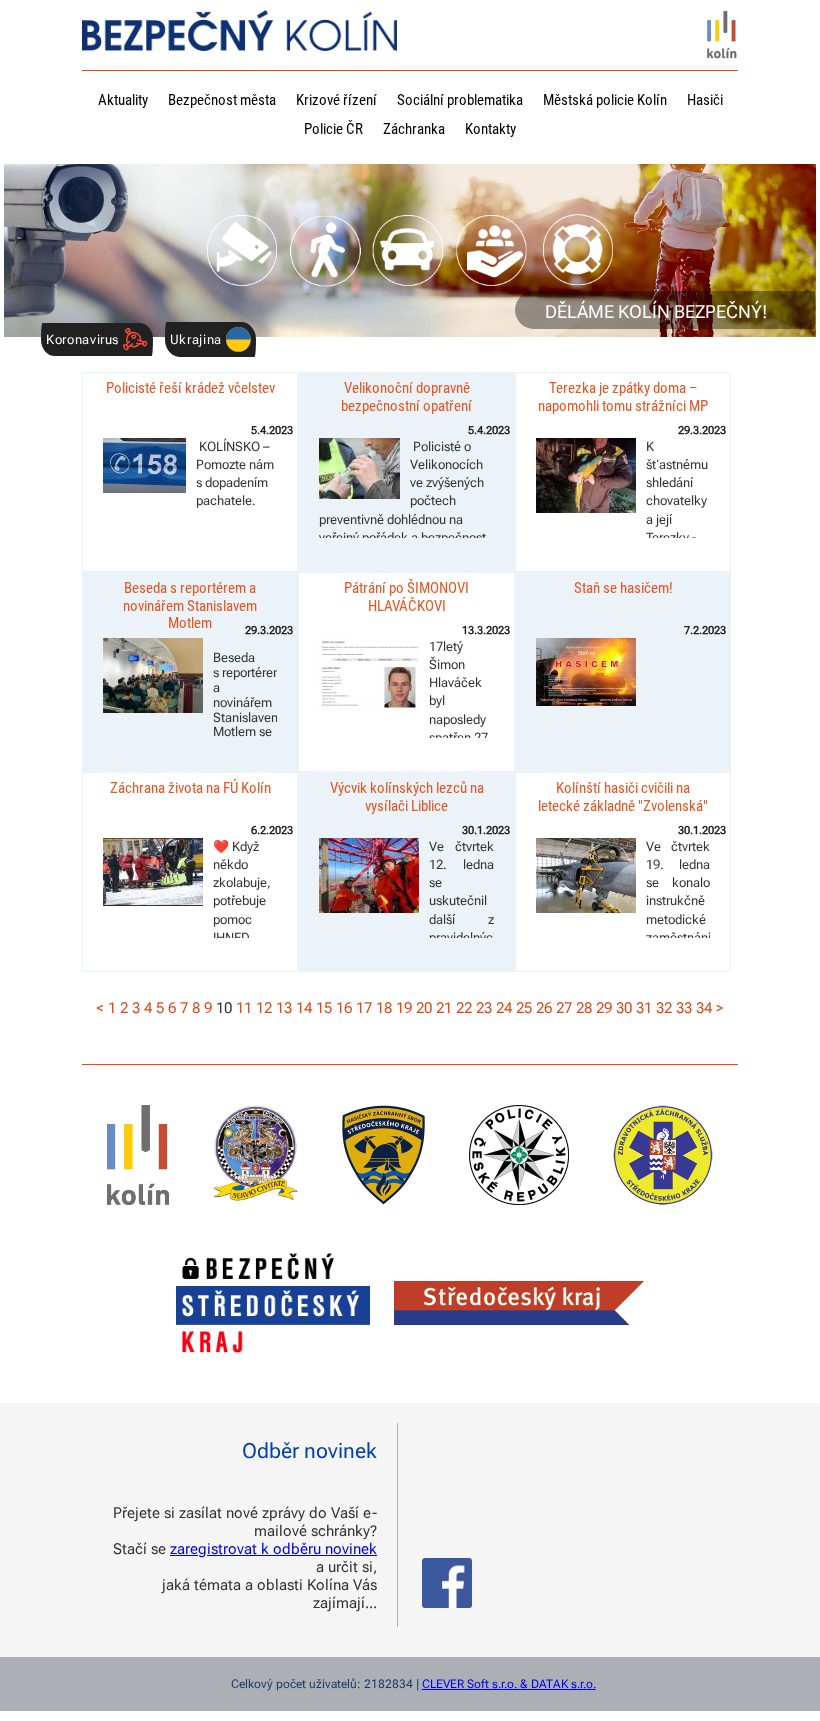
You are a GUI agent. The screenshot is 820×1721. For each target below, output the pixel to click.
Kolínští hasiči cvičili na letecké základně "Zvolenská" (623, 796)
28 (584, 1008)
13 (284, 1008)
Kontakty (490, 129)
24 (504, 1008)
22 (464, 1008)
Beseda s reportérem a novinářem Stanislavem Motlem (190, 605)
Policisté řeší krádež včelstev (190, 388)
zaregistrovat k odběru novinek (273, 1549)
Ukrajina (198, 339)
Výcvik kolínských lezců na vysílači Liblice (407, 796)
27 (564, 1008)
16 (344, 1008)
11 (244, 1008)
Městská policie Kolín (605, 100)
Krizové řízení (336, 100)
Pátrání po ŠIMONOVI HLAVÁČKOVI (406, 596)
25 (524, 1008)
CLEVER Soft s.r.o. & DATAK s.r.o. (509, 1684)
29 (604, 1008)
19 (404, 1008)
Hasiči (705, 100)
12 (264, 1008)
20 (424, 1008)
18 (384, 1008)
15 (324, 1008)
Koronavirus (84, 339)
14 (304, 1008)
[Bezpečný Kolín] (239, 39)
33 (684, 1008)
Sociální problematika (460, 100)
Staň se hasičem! (623, 588)
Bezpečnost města (222, 100)
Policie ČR (333, 129)
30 (624, 1008)
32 (664, 1008)
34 (704, 1008)
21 (444, 1008)
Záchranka (414, 129)
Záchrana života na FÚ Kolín (190, 788)
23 (484, 1008)
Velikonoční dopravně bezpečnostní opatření (406, 396)
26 (544, 1008)
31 (644, 1008)
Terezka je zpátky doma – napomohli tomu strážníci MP (623, 396)
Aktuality (123, 100)
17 (364, 1008)
